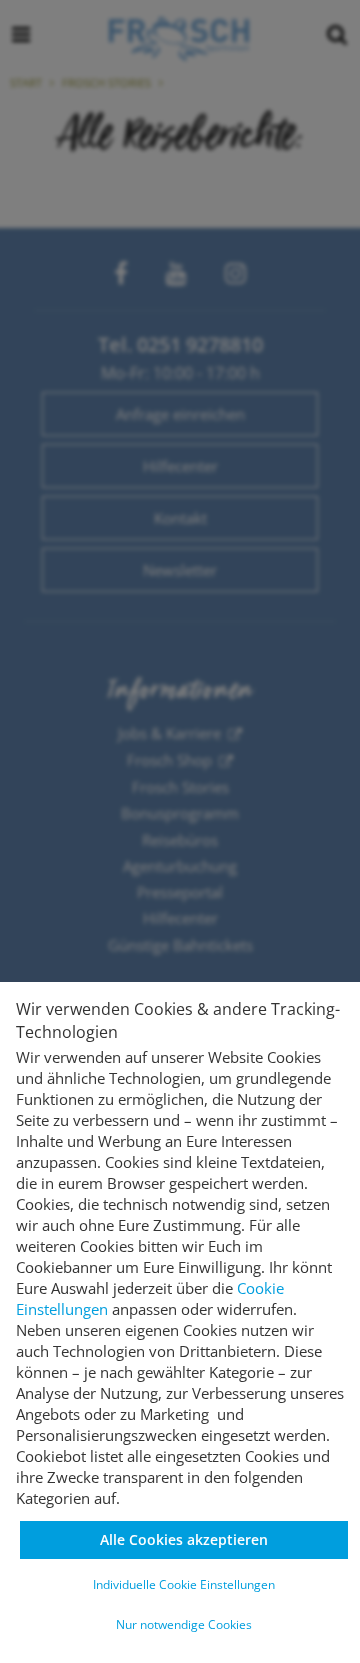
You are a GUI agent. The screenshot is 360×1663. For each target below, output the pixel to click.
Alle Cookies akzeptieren (184, 1539)
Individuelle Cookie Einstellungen (184, 1584)
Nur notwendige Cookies (184, 1624)
